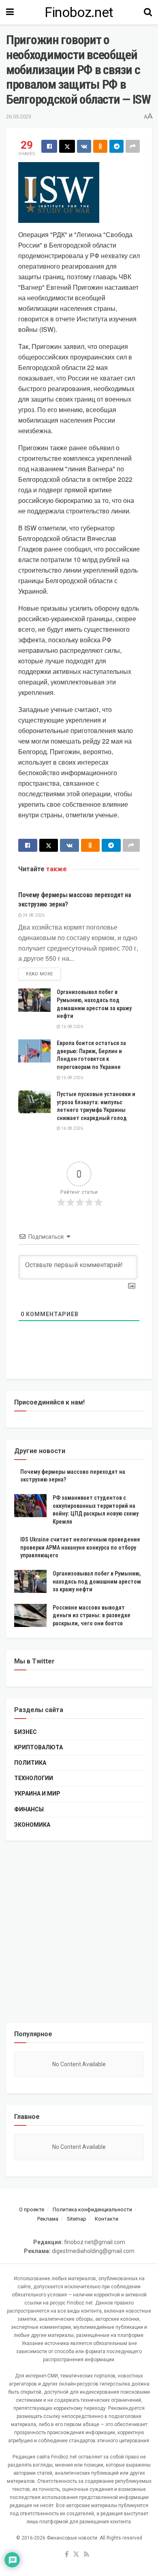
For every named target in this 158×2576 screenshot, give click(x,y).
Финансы (29, 1809)
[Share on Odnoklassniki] (100, 146)
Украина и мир (37, 1794)
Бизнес (26, 1732)
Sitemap (77, 2219)
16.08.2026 (72, 1027)
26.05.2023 (19, 117)
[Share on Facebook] (49, 146)
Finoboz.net (79, 12)
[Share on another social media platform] (133, 146)
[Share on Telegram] (116, 146)
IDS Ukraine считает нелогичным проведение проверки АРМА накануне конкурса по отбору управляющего (80, 1547)
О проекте (32, 2209)
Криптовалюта (38, 1747)
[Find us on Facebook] (67, 2555)
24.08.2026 (33, 915)
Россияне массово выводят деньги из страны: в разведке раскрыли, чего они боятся (92, 1615)
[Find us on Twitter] (76, 2555)
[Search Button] (148, 12)
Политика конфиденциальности (92, 2209)
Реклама (48, 2219)
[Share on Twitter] (67, 146)
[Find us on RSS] (86, 2555)
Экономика (32, 1825)
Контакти (107, 2219)
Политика (30, 1763)
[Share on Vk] (84, 146)
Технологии (34, 1778)
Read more (43, 974)
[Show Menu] (10, 12)
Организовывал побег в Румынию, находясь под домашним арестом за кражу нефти (97, 1581)
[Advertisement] (79, 1932)
